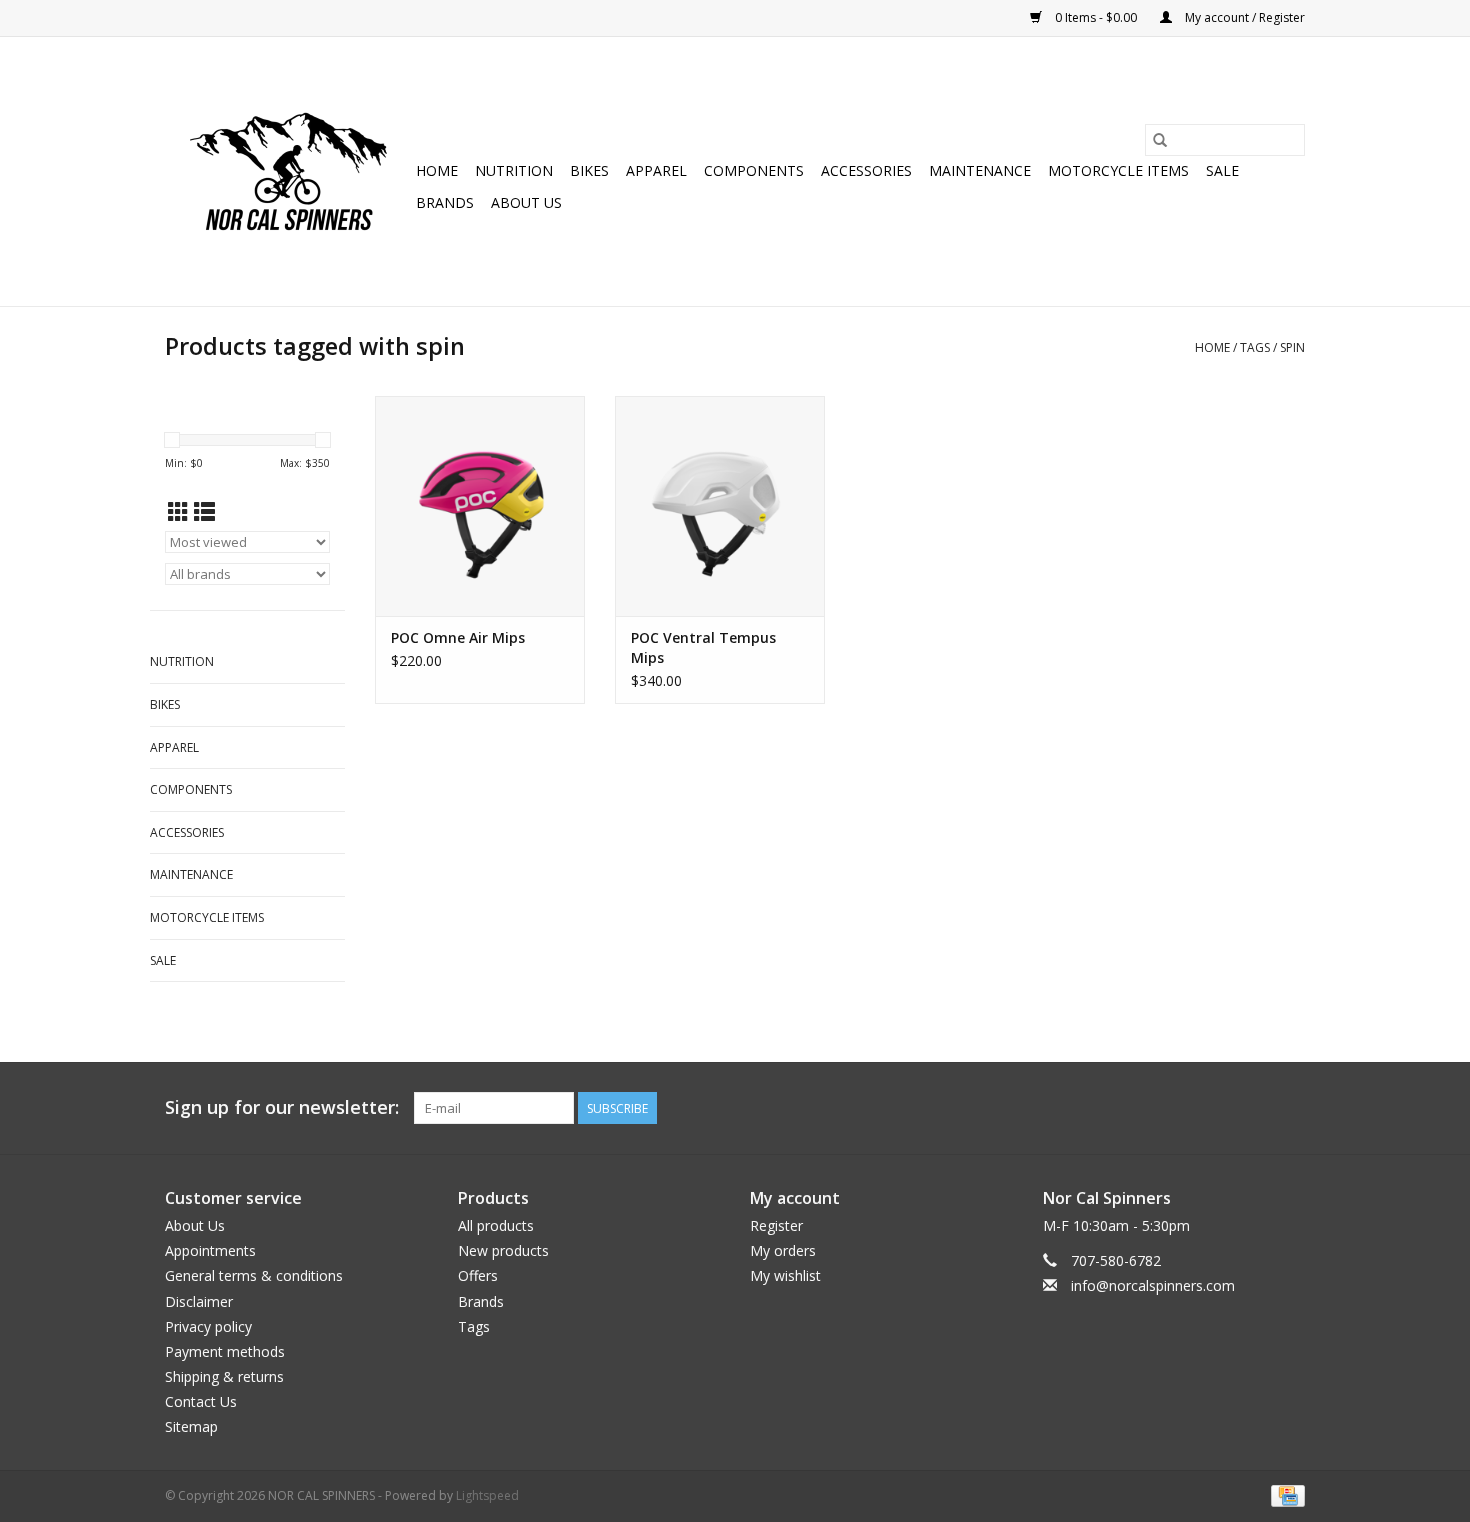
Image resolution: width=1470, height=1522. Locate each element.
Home (437, 170)
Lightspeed (487, 1495)
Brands (445, 202)
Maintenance (980, 170)
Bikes (589, 170)
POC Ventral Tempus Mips (703, 647)
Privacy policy (208, 1326)
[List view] (204, 512)
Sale (1222, 170)
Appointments (210, 1250)
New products (503, 1250)
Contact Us (201, 1401)
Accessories (866, 170)
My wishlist (785, 1275)
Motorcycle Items (1118, 170)
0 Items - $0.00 (1096, 17)
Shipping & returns (224, 1376)
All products (496, 1225)
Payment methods (225, 1351)
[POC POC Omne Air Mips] (480, 506)
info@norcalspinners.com (1153, 1285)
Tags (1255, 347)
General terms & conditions (254, 1275)
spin (1292, 347)
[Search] (1160, 140)
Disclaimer (199, 1301)
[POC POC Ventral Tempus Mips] (720, 506)
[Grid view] (178, 512)
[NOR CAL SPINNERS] (287, 171)
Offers (478, 1275)
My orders (783, 1250)
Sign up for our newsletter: (282, 1107)
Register (776, 1225)
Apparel (656, 170)
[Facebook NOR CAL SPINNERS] (1289, 1108)
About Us (526, 202)
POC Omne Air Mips (458, 637)
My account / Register (1243, 17)
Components (754, 170)
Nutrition (514, 170)
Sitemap (191, 1426)
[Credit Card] (1284, 1494)
